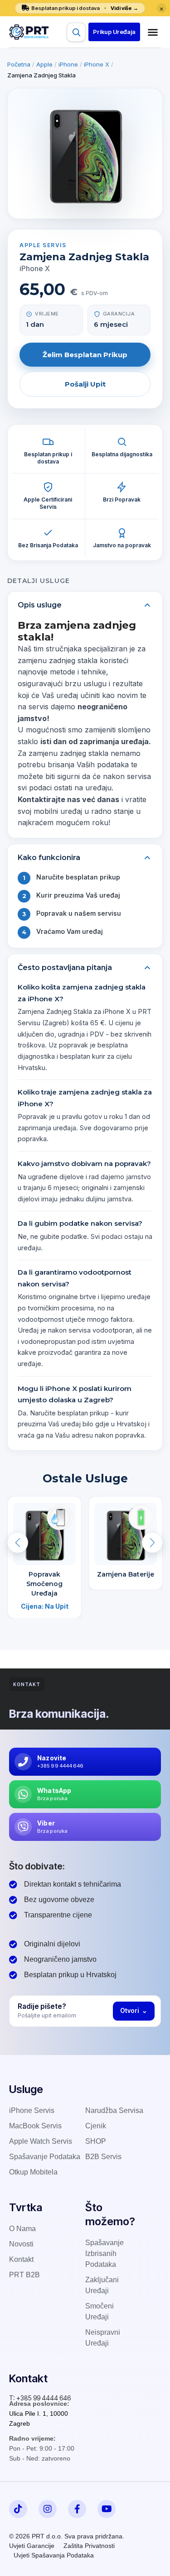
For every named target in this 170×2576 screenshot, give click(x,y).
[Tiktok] (18, 2509)
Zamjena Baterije (126, 1574)
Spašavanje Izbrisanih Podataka (104, 2253)
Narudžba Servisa (114, 2110)
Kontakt (21, 2259)
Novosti (21, 2244)
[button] (114, 32)
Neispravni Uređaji (103, 2338)
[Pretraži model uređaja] (76, 32)
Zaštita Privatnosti (89, 2546)
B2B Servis (103, 2157)
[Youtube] (107, 2509)
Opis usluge (40, 605)
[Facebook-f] (77, 2509)
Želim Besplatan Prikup (85, 355)
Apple (44, 64)
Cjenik (96, 2126)
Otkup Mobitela (33, 2172)
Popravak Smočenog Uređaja (44, 1584)
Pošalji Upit (85, 384)
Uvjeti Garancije (32, 2546)
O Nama (22, 2229)
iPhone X (97, 64)
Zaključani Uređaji (102, 2285)
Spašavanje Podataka (45, 2157)
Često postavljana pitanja (65, 968)
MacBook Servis (35, 2126)
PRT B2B (24, 2275)
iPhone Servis (32, 2110)
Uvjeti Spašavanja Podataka (54, 2555)
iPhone (68, 64)
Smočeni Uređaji (100, 2311)
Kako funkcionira (49, 858)
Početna (19, 64)
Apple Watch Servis (41, 2141)
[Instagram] (48, 2509)
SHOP (96, 2141)
